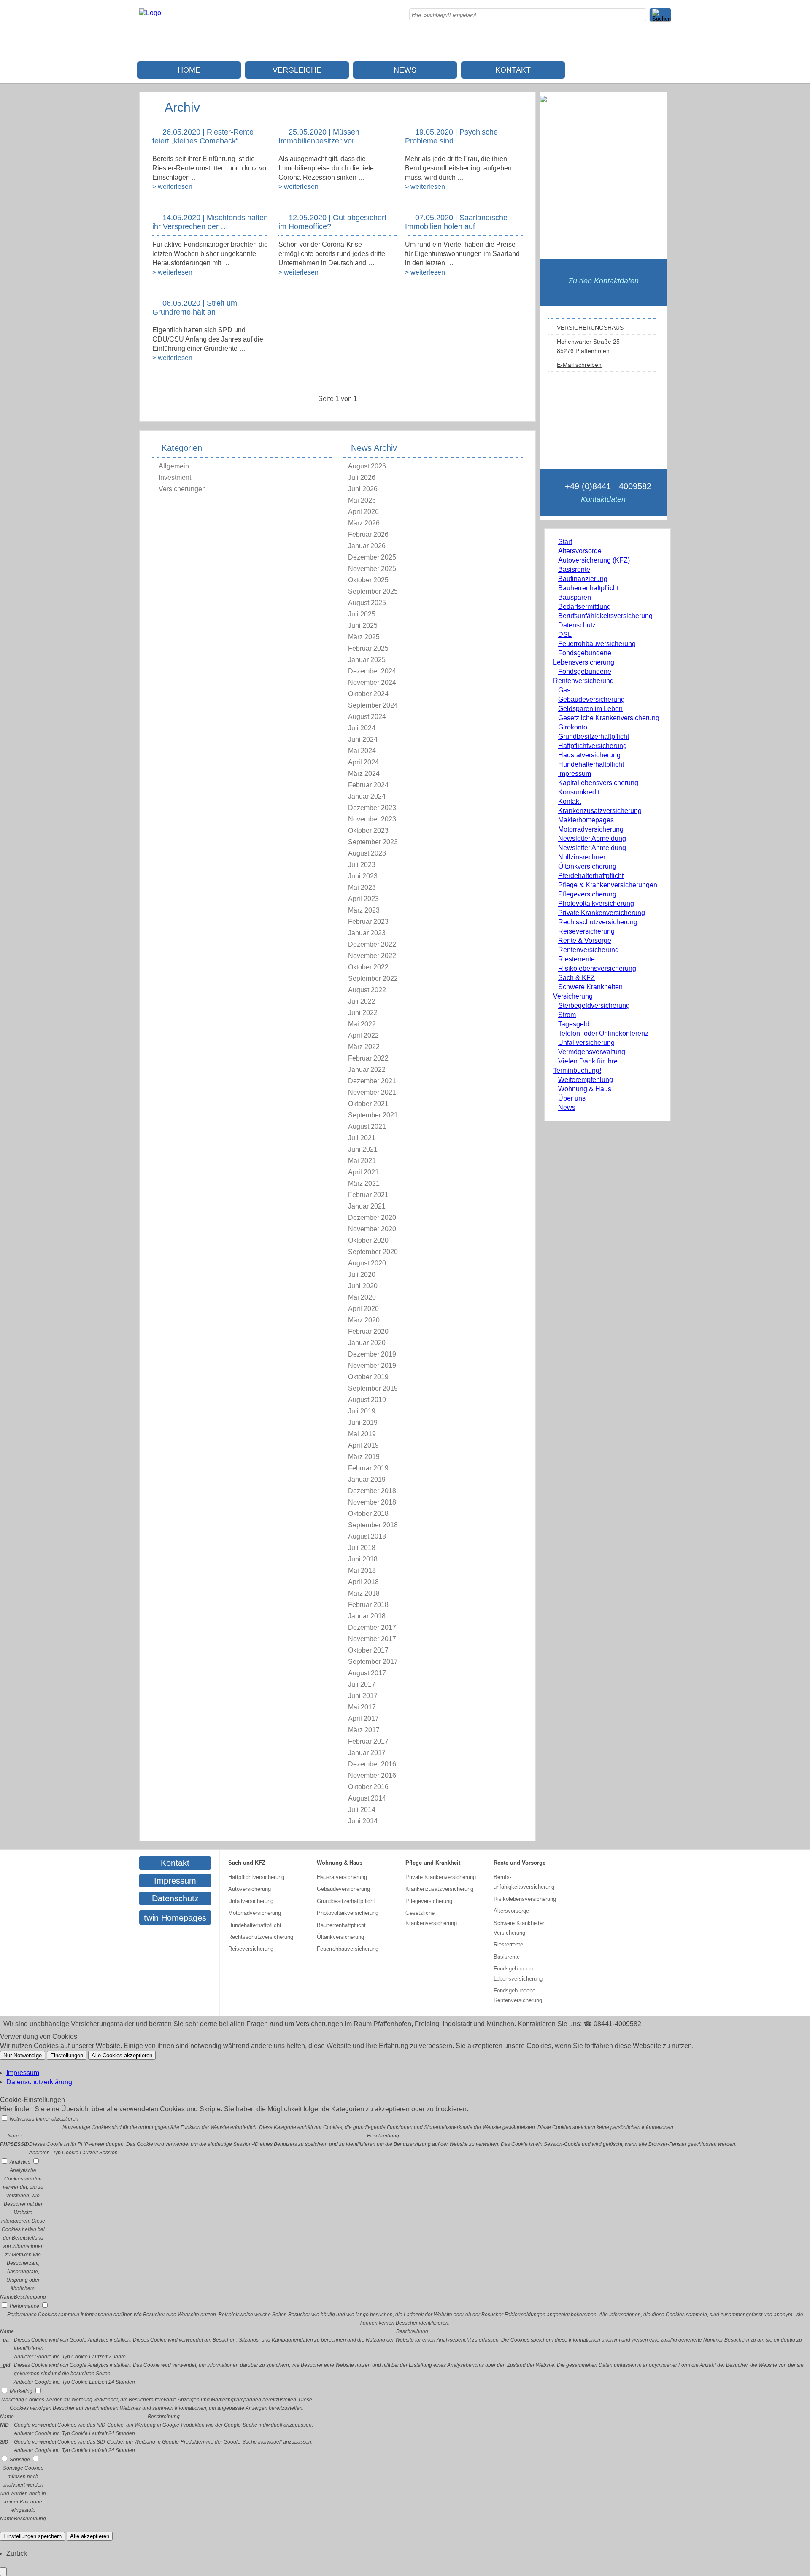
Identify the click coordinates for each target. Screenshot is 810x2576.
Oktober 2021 (368, 1104)
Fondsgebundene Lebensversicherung (518, 1973)
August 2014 (367, 1798)
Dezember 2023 (372, 808)
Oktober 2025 (368, 580)
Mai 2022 (362, 1024)
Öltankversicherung (587, 866)
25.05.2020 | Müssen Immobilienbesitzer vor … (321, 136)
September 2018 (373, 1525)
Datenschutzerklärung (39, 2082)
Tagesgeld (574, 1024)
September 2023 (373, 842)
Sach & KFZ (576, 978)
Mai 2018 (362, 1571)
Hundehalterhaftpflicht (591, 764)
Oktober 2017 (368, 1650)
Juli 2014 (362, 1810)
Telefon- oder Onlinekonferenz (603, 1033)
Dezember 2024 (372, 671)
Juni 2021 (363, 1149)
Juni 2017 (363, 1696)
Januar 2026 (367, 546)
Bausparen (575, 597)
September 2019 (373, 1388)
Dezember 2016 (372, 1764)
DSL (565, 634)
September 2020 (373, 1252)
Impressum (575, 774)
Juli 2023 (362, 865)
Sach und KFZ (247, 1863)
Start (565, 542)
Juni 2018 (363, 1559)
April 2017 (363, 1719)
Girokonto (573, 727)
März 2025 (364, 637)
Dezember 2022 (372, 944)
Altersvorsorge (580, 551)
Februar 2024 (368, 785)
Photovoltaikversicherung (596, 903)
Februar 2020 (368, 1331)
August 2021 (367, 1126)
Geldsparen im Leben (590, 709)
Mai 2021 (362, 1161)
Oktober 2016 (368, 1787)
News (405, 70)
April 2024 (363, 762)
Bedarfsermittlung (585, 607)
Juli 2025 (362, 614)
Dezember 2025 (372, 557)
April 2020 (363, 1309)
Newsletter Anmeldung (592, 848)
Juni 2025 (363, 626)
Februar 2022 (368, 1058)
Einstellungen (67, 2055)
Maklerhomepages (586, 820)
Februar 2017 (368, 1741)
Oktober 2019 (368, 1377)
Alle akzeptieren (90, 2536)
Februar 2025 (368, 648)
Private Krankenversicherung (602, 913)
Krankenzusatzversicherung (600, 811)
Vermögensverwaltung (592, 1052)
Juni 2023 (363, 876)
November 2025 (372, 569)
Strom (567, 1015)
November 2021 (372, 1092)
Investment (175, 478)
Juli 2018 (362, 1548)
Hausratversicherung (589, 755)
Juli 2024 (362, 728)
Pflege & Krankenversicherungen (608, 885)
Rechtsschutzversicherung (598, 922)
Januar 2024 (367, 796)
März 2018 (364, 1593)
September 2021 (373, 1115)
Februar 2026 (368, 534)
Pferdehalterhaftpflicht (591, 876)
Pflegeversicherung (587, 894)
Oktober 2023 (368, 830)
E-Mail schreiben (579, 365)
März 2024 (364, 774)
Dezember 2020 (372, 1218)
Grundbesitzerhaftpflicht (594, 736)
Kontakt (513, 70)
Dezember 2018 (372, 1491)
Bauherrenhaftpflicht (588, 588)
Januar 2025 (367, 660)
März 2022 (364, 1047)
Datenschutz (577, 625)
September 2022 (373, 978)
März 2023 (364, 910)
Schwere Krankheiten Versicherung (520, 1928)
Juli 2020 (362, 1275)
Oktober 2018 (368, 1514)
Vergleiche (297, 70)
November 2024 (372, 682)
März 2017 (364, 1730)
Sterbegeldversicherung (594, 1005)
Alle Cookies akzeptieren (122, 2055)
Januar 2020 (367, 1343)
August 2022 (367, 990)
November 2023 (372, 819)
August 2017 (367, 1673)
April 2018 (363, 1582)
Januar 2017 (367, 1753)
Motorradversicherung (591, 829)
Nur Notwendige (23, 2055)
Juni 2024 (363, 739)
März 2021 (364, 1183)
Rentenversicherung (589, 950)
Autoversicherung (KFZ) (594, 560)
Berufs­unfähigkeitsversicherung (605, 616)
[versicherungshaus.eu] (150, 13)
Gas (564, 690)
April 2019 (363, 1445)
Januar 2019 (367, 1479)
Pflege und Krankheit (433, 1863)
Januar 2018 (367, 1616)
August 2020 (367, 1263)
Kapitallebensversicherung (598, 783)
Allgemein (174, 466)
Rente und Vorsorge (520, 1863)
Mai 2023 (362, 887)
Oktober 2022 (368, 967)
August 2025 (367, 603)
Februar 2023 (368, 922)
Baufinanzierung (583, 579)
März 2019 (364, 1457)
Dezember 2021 (372, 1081)
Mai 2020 (362, 1297)
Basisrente (574, 569)
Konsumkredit (579, 792)
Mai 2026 (362, 500)
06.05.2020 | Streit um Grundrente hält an (195, 308)
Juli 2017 (362, 1684)
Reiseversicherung (586, 931)
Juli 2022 (362, 1001)
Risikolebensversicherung (597, 968)
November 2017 (372, 1639)
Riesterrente (576, 959)
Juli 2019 (362, 1411)
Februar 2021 (368, 1195)
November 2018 (372, 1502)
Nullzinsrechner (582, 857)
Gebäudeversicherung (591, 699)
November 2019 (372, 1366)
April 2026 (363, 512)
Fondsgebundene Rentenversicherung (518, 1995)
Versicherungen (182, 489)
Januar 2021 (367, 1206)
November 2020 (372, 1229)
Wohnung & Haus (585, 1089)
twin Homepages (175, 1918)
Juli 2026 (362, 478)
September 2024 (373, 705)
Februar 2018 (368, 1605)
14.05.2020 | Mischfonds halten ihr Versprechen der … (210, 222)
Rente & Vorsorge (585, 941)
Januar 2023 (367, 933)
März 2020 (364, 1320)
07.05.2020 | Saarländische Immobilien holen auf (456, 222)
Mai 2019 (362, 1434)
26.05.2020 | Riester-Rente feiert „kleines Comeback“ (203, 136)
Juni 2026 (363, 489)
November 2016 (372, 1775)
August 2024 (367, 717)
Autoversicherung (250, 1889)
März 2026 (364, 523)
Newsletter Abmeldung (592, 838)
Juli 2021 (362, 1138)
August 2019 (367, 1400)
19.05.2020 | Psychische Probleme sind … (451, 136)
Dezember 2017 (372, 1627)
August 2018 (367, 1536)
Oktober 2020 (368, 1240)
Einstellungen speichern (32, 2536)
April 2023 (363, 899)
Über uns (572, 1098)
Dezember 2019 (372, 1354)
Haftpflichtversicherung (593, 746)
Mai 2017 (362, 1707)
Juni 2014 (363, 1821)
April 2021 (363, 1172)
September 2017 (373, 1662)
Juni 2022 (363, 1013)
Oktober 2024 (368, 694)
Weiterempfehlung (586, 1080)
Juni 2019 (363, 1423)
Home (189, 70)
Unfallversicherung (586, 1043)
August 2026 (367, 466)
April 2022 (363, 1035)
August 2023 (367, 853)
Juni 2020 (363, 1286)
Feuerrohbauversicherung (597, 644)
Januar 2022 (367, 1070)
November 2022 (372, 956)
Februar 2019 (368, 1468)
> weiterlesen (172, 187)
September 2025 (373, 591)
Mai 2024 (362, 751)
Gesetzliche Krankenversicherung (609, 718)
